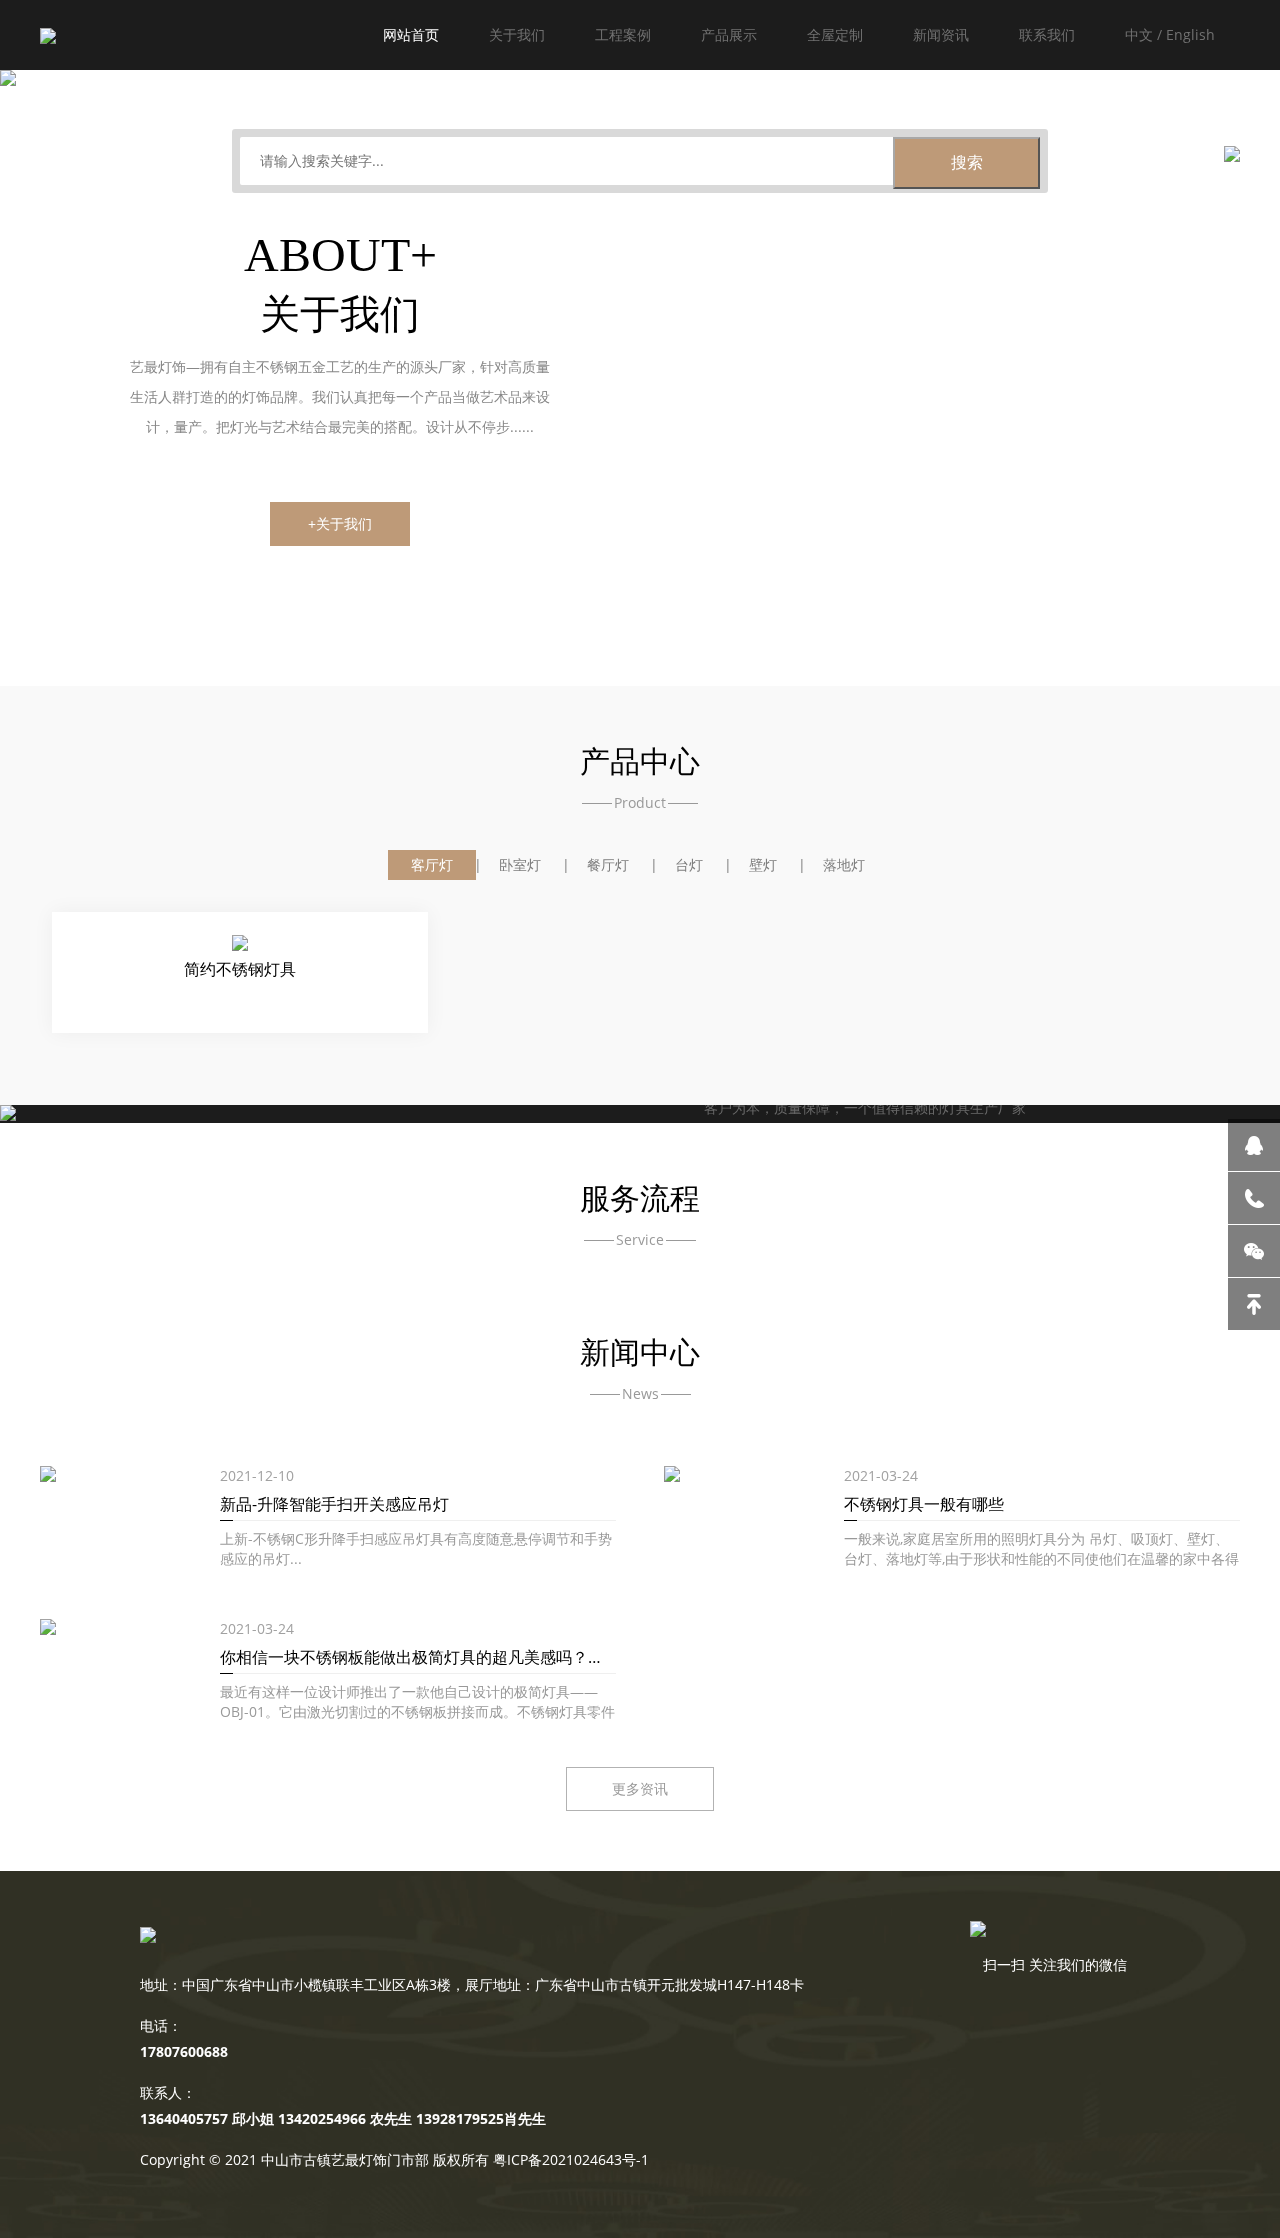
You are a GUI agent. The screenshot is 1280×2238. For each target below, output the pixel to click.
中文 (1139, 34)
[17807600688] (1254, 1198)
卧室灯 (520, 864)
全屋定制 (835, 34)
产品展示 (729, 34)
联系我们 (1047, 34)
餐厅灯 (608, 864)
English (1190, 34)
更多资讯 (640, 1788)
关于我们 (517, 34)
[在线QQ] (1254, 1145)
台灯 (689, 864)
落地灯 (844, 864)
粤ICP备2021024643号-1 (571, 2159)
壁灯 (763, 864)
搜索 (967, 162)
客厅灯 (432, 864)
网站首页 (411, 34)
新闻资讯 (941, 34)
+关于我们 (340, 523)
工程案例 (623, 34)
